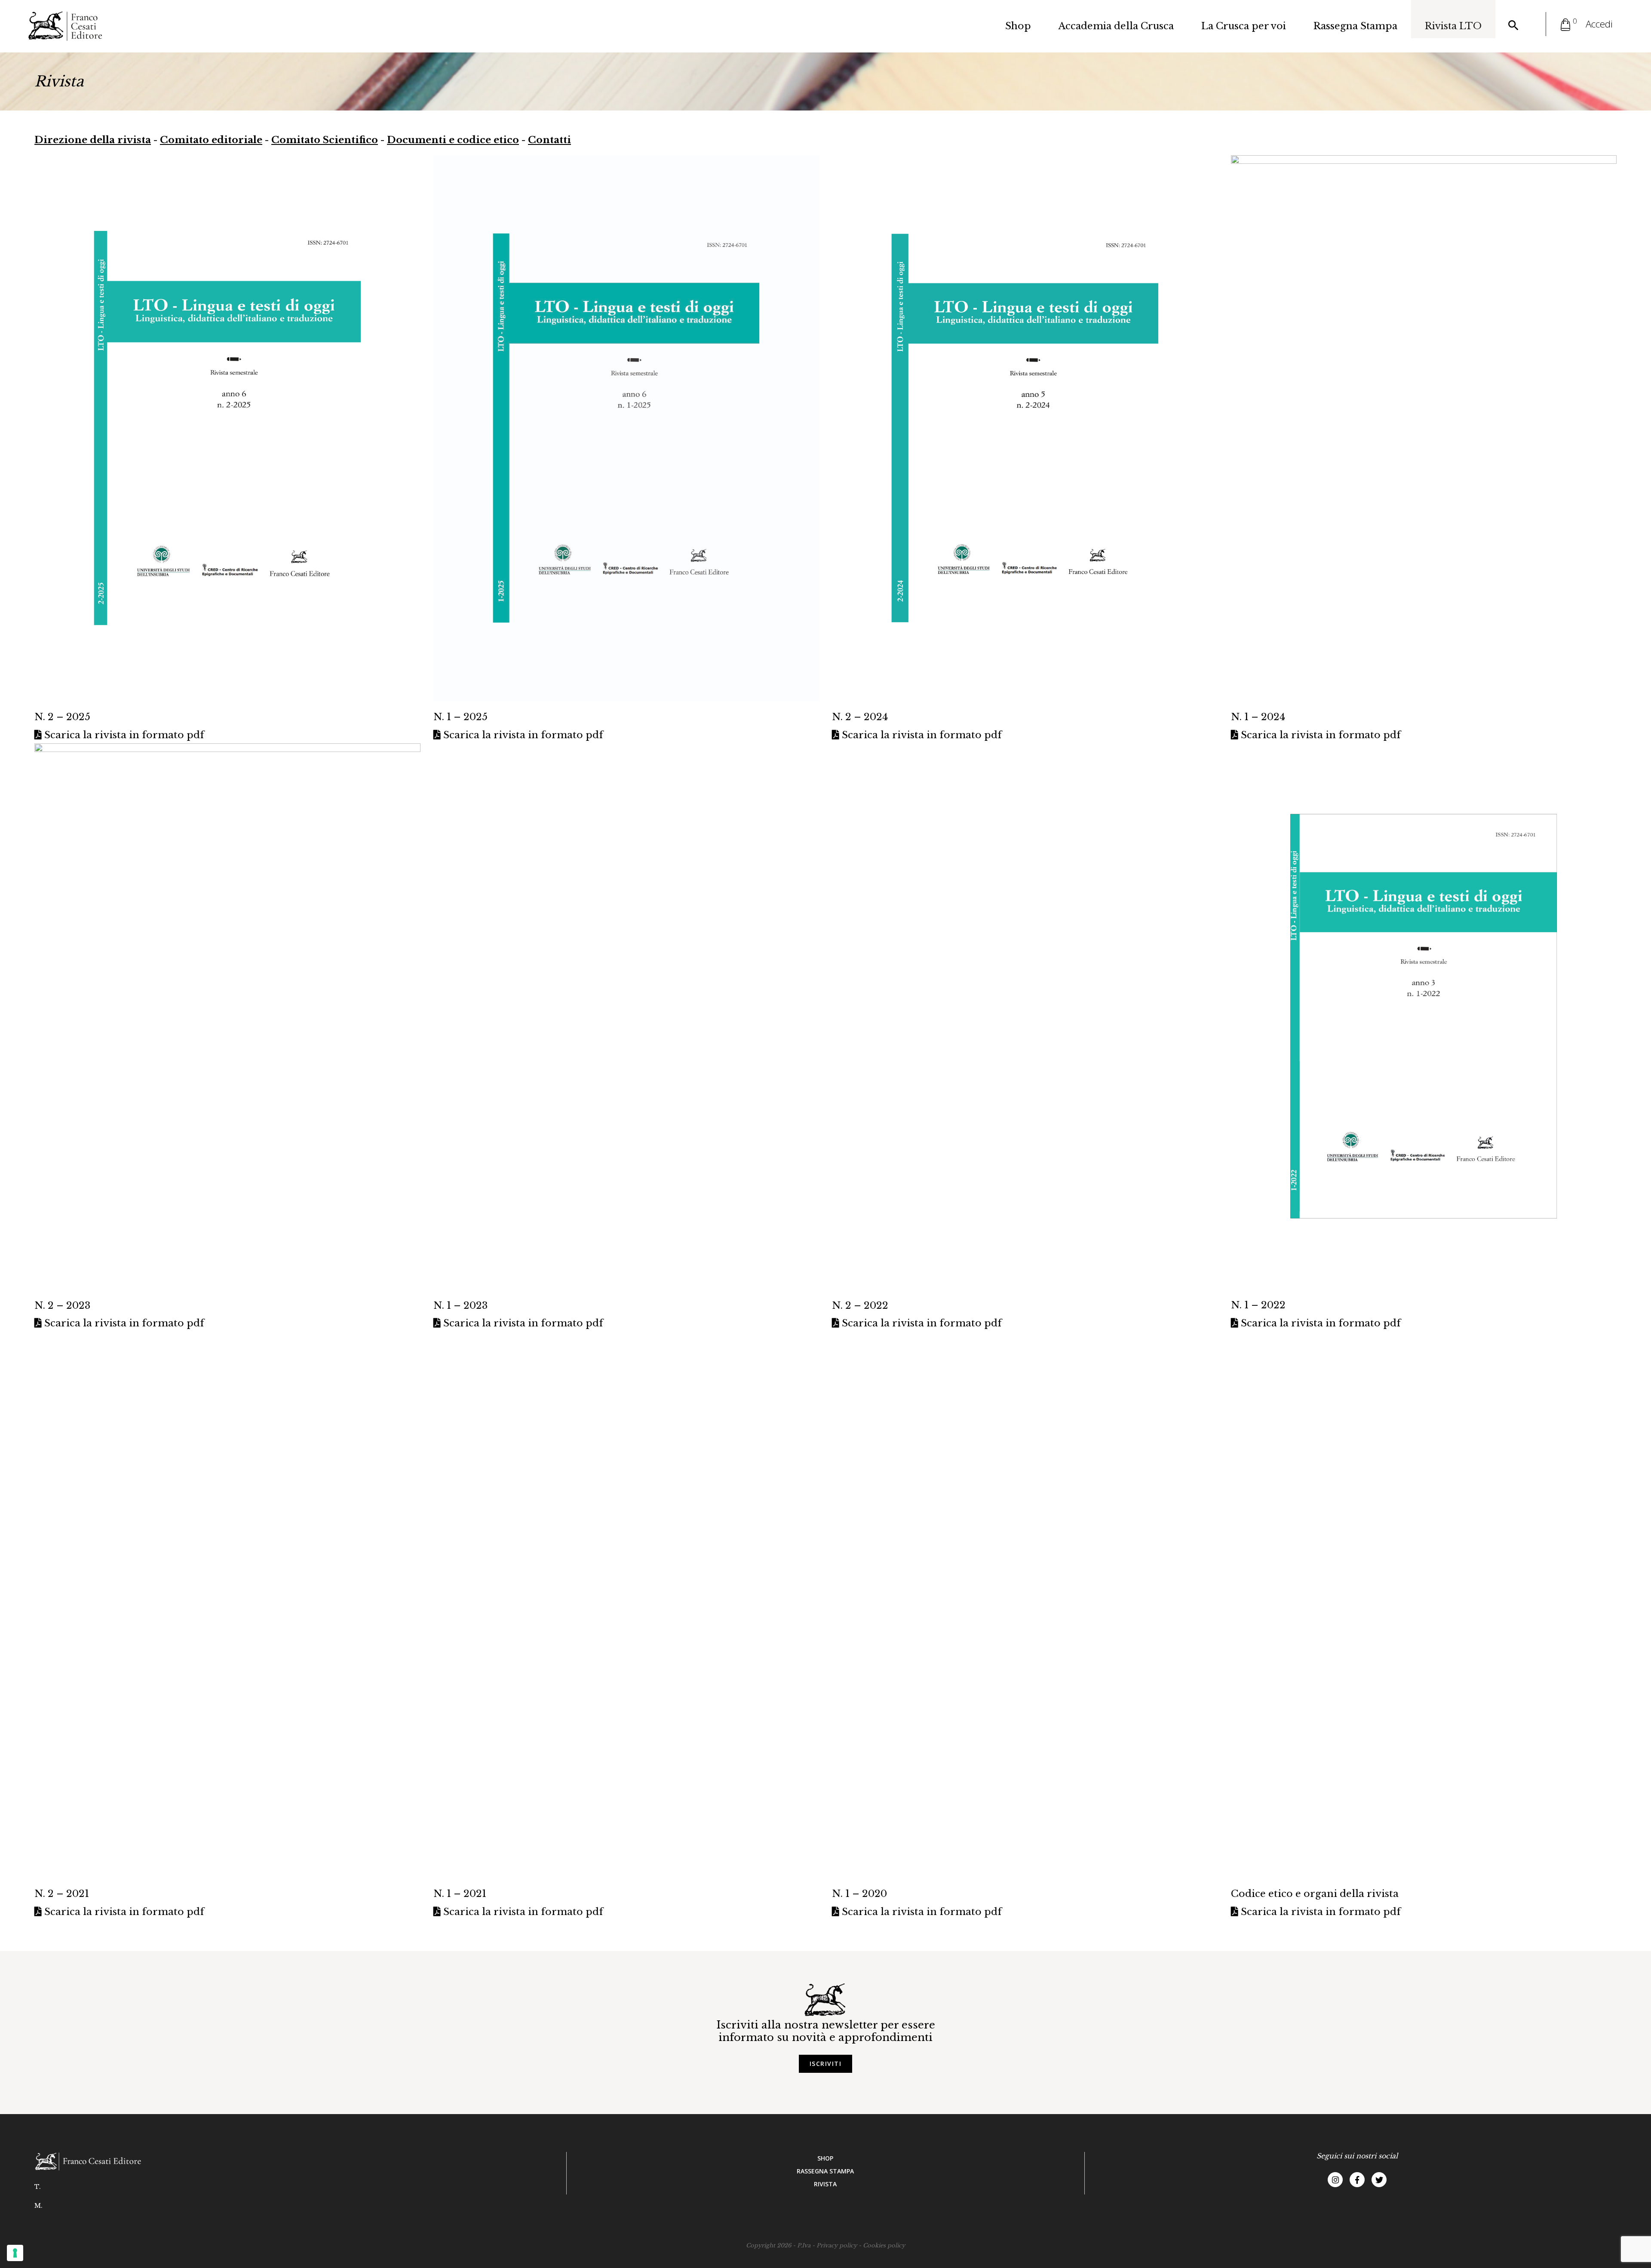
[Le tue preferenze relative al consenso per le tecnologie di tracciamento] (15, 2253)
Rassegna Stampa (1355, 26)
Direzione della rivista (93, 140)
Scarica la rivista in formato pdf (123, 735)
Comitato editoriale (211, 140)
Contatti (549, 140)
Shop (1018, 26)
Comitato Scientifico (325, 140)
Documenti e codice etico (453, 140)
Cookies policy (884, 2245)
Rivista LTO (1453, 26)
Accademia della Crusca (1116, 26)
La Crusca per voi (1244, 26)
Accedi (1599, 24)
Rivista (825, 2184)
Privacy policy (837, 2245)
